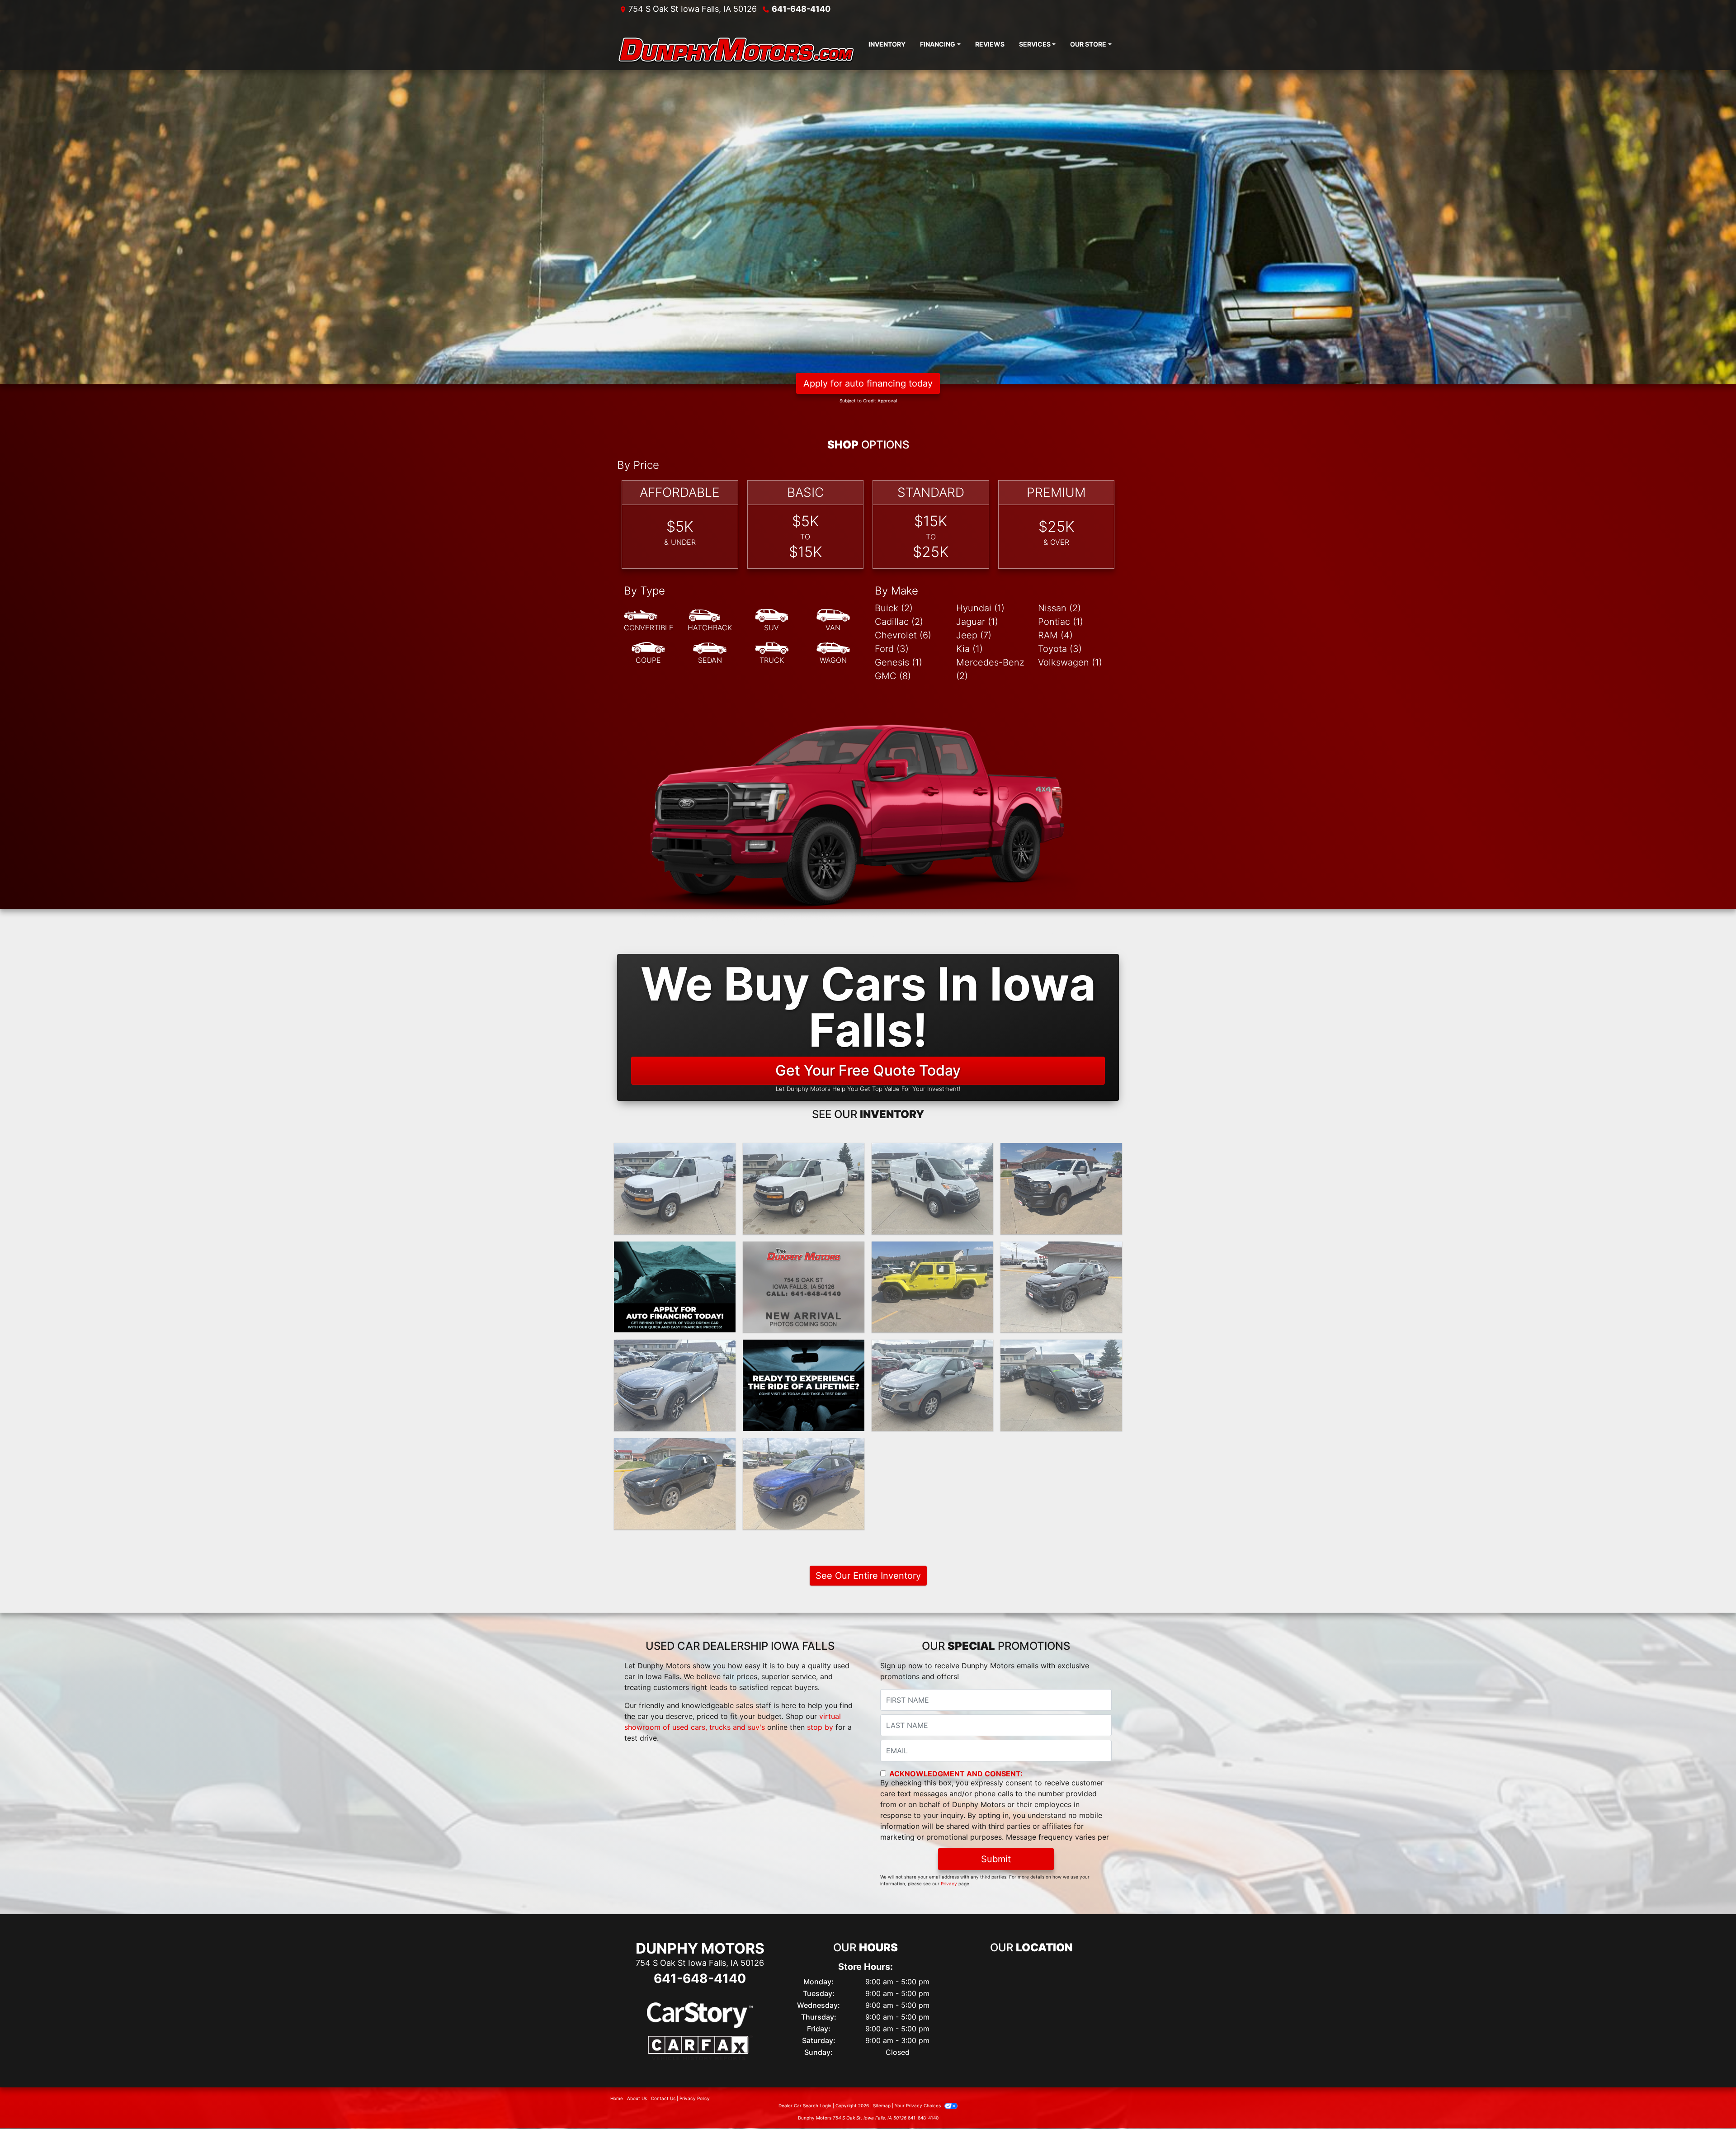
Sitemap (882, 2105)
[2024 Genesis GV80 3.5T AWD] (804, 1287)
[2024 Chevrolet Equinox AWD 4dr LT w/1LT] (932, 1385)
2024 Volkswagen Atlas (675, 1348)
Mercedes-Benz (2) (990, 669)
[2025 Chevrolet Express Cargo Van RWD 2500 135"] (675, 1189)
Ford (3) (892, 649)
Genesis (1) (899, 662)
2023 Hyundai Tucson (804, 1446)
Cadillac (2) (899, 622)
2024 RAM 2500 (1061, 1151)
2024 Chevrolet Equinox (932, 1348)
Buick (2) (894, 608)
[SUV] (772, 621)
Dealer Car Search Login (805, 2105)
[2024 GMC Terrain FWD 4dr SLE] (1061, 1385)
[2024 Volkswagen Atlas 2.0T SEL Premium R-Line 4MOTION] (675, 1385)
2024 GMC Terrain (1061, 1348)
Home (617, 2098)
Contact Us (663, 2098)
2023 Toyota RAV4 (675, 1446)
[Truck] (772, 653)
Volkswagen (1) (1070, 662)
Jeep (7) (974, 635)
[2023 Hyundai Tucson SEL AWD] (804, 1484)
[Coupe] (648, 653)
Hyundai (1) (980, 608)
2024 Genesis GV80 (804, 1250)
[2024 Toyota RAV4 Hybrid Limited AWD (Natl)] (1061, 1287)
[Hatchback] (710, 621)
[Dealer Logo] (739, 44)
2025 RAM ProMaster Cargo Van (932, 1157)
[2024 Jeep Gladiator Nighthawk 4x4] (932, 1287)
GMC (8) (893, 676)
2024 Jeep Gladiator (933, 1250)
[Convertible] (649, 621)
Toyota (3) (1060, 649)
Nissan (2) (1059, 608)
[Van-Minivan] (833, 621)
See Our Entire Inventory (868, 1576)
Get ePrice (804, 1322)
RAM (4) (1055, 635)
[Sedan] (710, 653)
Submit (996, 1859)
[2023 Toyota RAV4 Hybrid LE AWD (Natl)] (675, 1484)
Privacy (949, 1884)
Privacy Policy (695, 2098)
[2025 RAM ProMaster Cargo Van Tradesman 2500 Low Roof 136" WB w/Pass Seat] (932, 1189)
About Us (637, 2098)
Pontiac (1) (1061, 622)
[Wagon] (833, 653)
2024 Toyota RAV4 (1061, 1250)
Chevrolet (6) (903, 635)
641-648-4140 (801, 9)
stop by (820, 1727)
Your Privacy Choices (918, 2105)
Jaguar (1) (977, 622)
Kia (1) (969, 649)
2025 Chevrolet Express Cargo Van (675, 1157)
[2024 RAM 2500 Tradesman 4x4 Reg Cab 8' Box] (1061, 1189)
